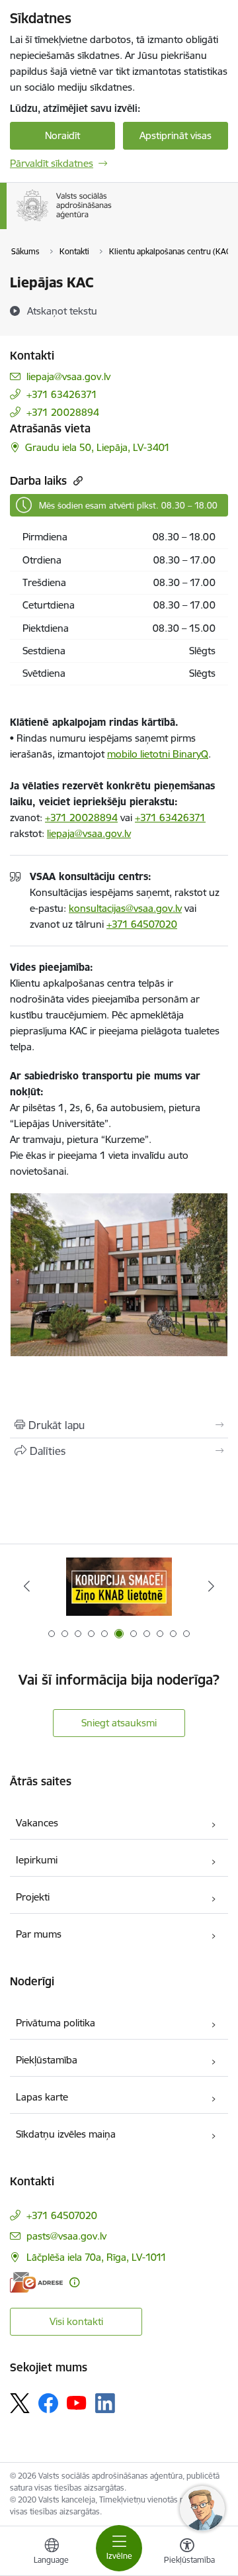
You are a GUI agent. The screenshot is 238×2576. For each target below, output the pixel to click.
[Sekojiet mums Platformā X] (20, 2403)
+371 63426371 (62, 394)
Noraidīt (62, 135)
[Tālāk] (211, 1586)
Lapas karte (42, 2097)
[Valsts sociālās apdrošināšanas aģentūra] (114, 221)
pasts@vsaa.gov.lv (66, 2236)
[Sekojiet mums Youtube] (77, 2403)
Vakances (37, 1823)
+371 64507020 (142, 924)
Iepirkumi (37, 1860)
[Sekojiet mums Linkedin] (105, 2403)
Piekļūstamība (47, 2060)
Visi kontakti (76, 2321)
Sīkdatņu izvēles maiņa (66, 2134)
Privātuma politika (56, 2023)
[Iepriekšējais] (27, 1586)
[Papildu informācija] (74, 2282)
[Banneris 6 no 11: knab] (119, 1586)
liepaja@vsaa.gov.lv (68, 376)
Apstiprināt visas (176, 135)
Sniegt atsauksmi (119, 1723)
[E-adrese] (36, 2282)
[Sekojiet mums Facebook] (48, 2403)
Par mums (39, 1934)
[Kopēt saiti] (76, 480)
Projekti (33, 1897)
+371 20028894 (63, 412)
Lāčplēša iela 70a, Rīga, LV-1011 (97, 2257)
